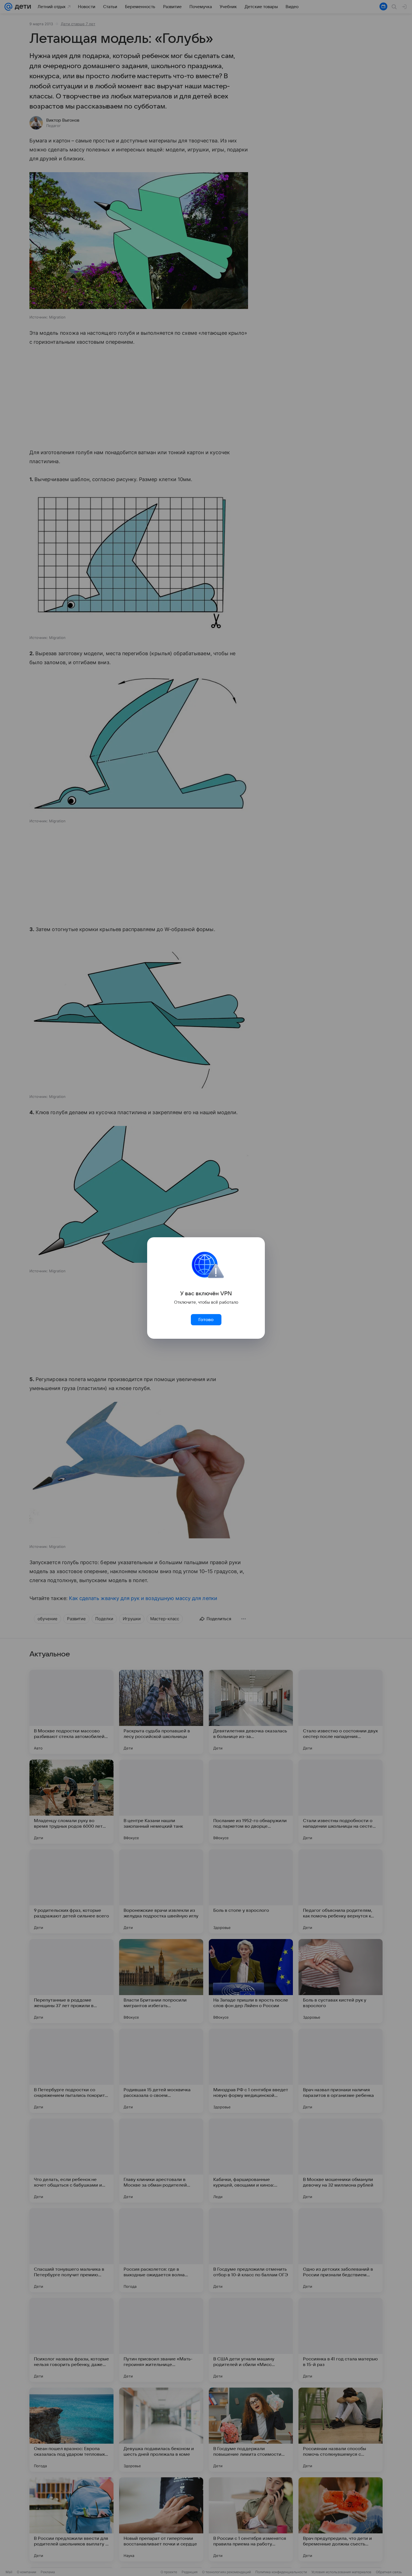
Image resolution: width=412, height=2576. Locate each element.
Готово (206, 1320)
